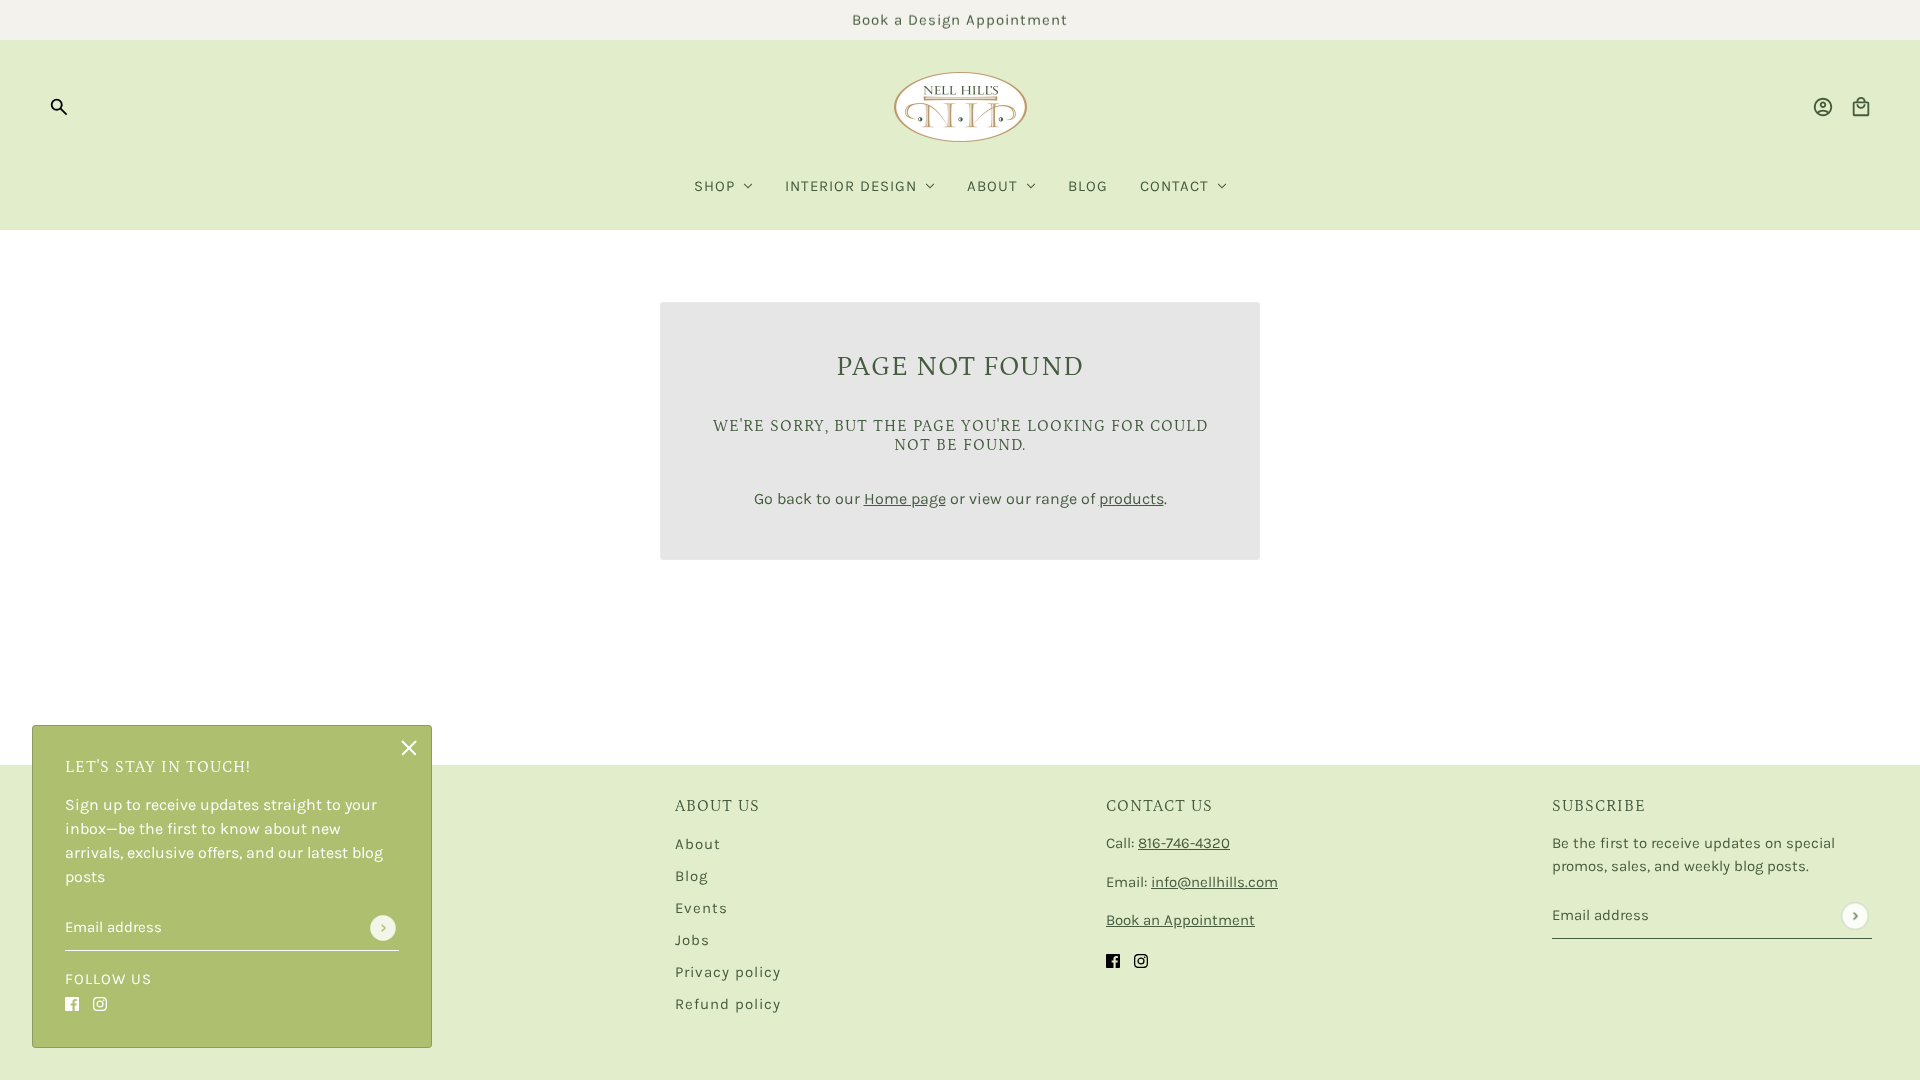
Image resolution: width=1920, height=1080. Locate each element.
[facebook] (72, 1003)
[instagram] (100, 1003)
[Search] (59, 107)
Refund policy (728, 1004)
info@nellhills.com (1214, 882)
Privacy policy (728, 972)
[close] (409, 748)
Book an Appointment (1180, 920)
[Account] (1823, 107)
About (698, 844)
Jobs (692, 940)
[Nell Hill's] (960, 107)
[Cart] (1861, 107)
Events (701, 908)
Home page (905, 498)
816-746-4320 (1184, 843)
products (1131, 498)
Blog (691, 876)
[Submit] (383, 928)
